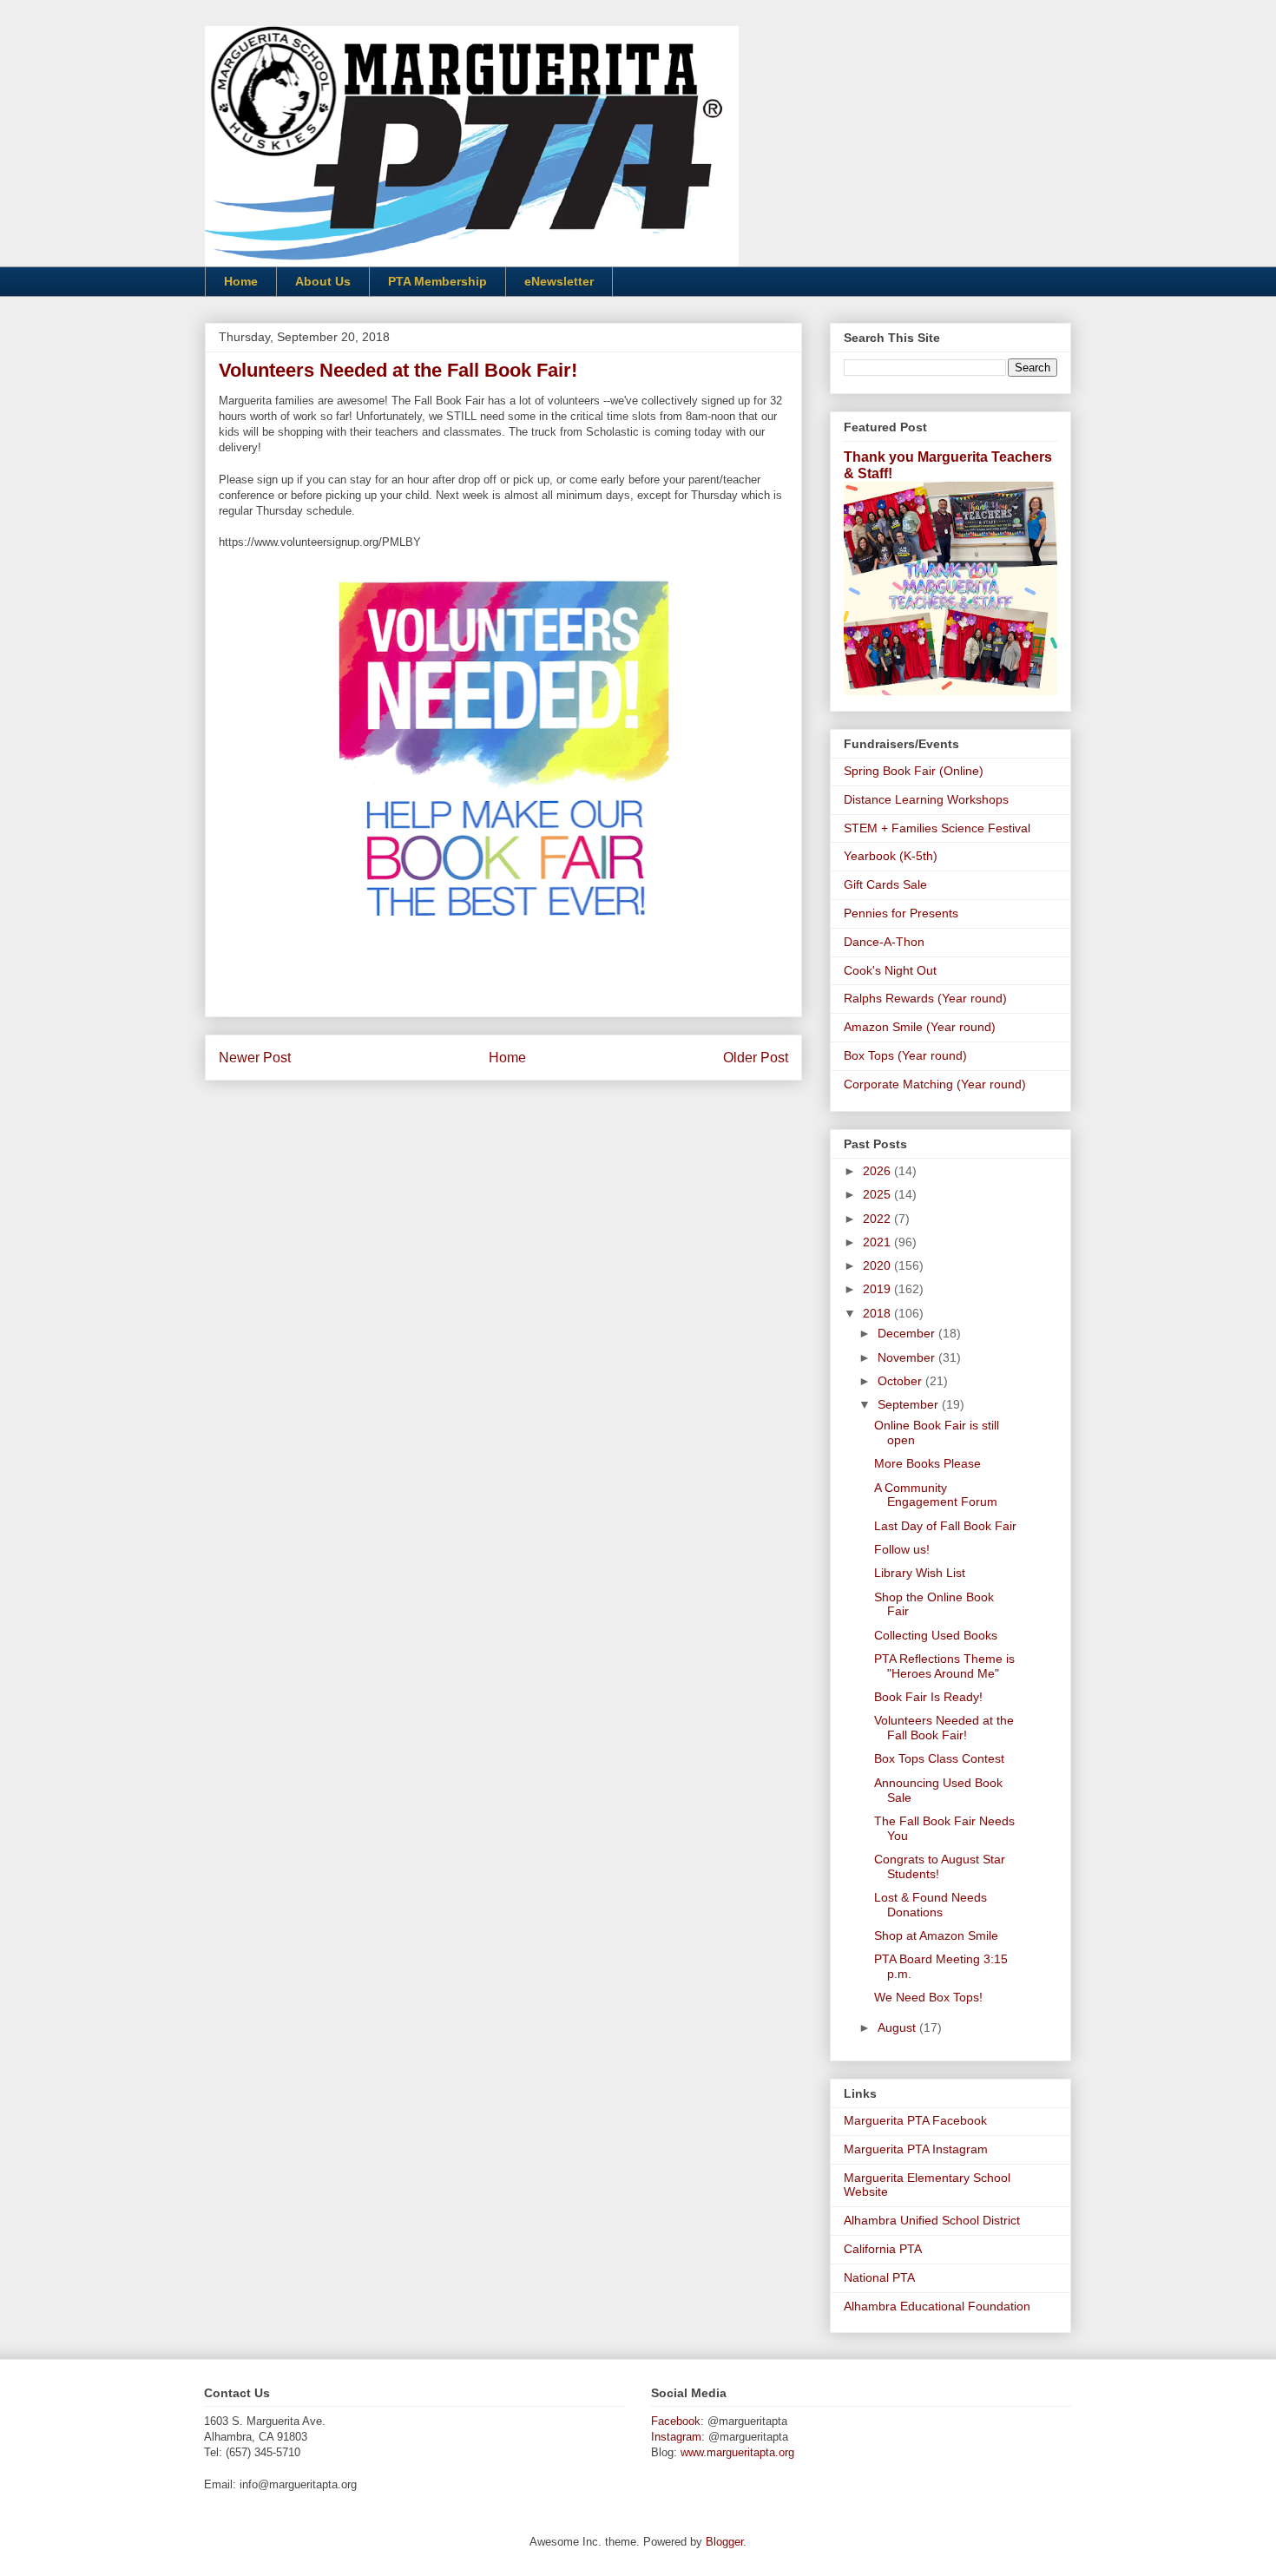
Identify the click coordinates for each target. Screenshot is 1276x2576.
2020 (878, 1265)
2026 (878, 1171)
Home (241, 281)
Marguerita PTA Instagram (916, 2149)
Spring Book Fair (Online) (914, 771)
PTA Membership (437, 281)
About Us (323, 281)
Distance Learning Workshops (926, 799)
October (901, 1381)
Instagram (676, 2437)
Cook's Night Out (890, 970)
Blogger (724, 2542)
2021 (878, 1242)
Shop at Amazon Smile (936, 1935)
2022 (878, 1219)
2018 (878, 1313)
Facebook (676, 2421)
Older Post (756, 1058)
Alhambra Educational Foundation (937, 2306)
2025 (878, 1194)
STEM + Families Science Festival (937, 828)
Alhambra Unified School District (932, 2220)
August (898, 2027)
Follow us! (902, 1549)
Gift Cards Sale (885, 884)
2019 (878, 1289)
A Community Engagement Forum (936, 1495)
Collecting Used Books (936, 1635)
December (908, 1333)
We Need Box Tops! (928, 1997)
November (908, 1357)
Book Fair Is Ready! (928, 1697)
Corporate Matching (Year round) (935, 1084)
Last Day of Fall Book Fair (945, 1526)
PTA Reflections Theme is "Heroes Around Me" (944, 1666)
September (910, 1404)
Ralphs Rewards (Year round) (925, 998)
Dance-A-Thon (884, 942)
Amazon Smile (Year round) (920, 1027)
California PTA (883, 2249)
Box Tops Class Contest (939, 1758)
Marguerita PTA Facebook (915, 2120)
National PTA (879, 2277)
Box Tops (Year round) (905, 1055)
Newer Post (255, 1058)
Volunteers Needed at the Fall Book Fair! (944, 1728)
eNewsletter (559, 281)
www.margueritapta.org (737, 2452)
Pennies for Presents (901, 913)
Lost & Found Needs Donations (931, 1905)
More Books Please (927, 1463)
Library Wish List (920, 1573)
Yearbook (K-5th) (891, 856)
